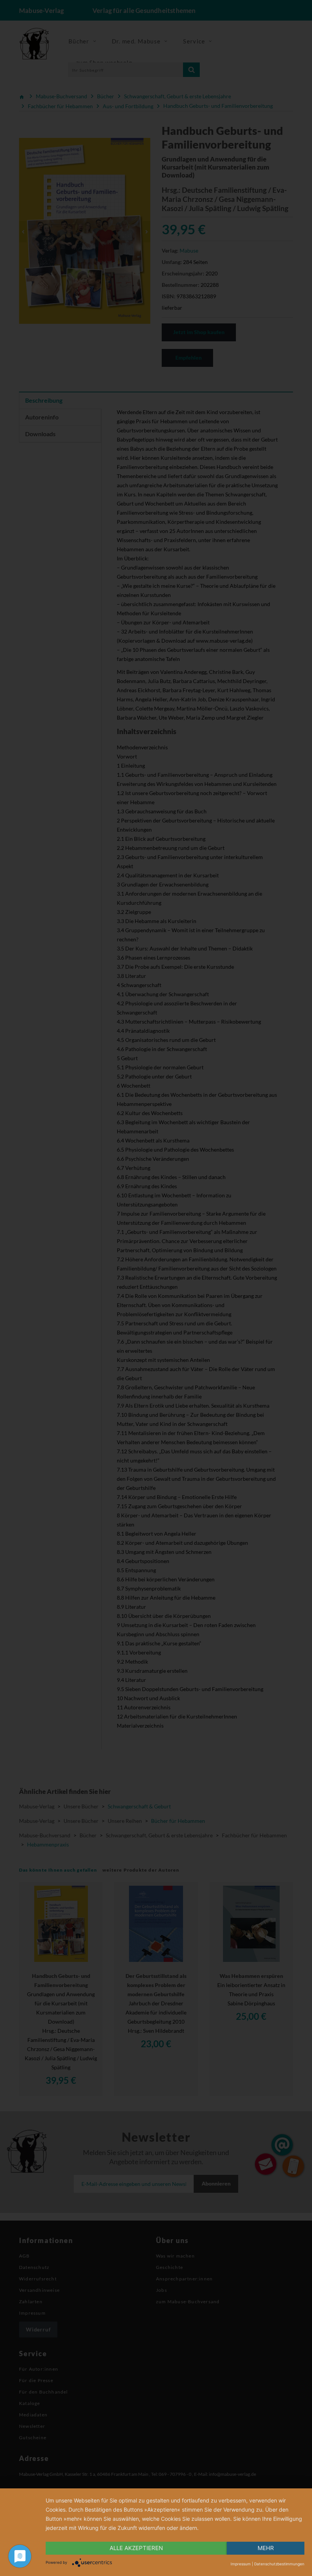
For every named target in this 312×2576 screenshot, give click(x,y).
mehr (266, 2548)
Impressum (241, 2564)
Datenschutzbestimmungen (279, 2564)
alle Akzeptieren (136, 2548)
